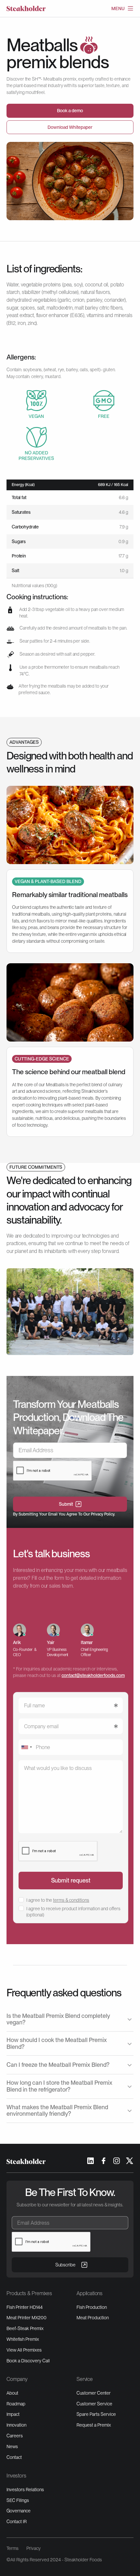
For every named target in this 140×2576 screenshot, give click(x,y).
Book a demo (70, 111)
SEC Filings (18, 2500)
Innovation (16, 2425)
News (12, 2446)
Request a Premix (94, 2425)
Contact (14, 2457)
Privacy (34, 2548)
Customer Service (94, 2404)
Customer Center (94, 2393)
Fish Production (92, 2307)
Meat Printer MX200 (27, 2318)
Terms (13, 2548)
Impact (13, 2414)
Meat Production (93, 2318)
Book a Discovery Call (28, 2361)
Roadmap (16, 2404)
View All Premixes (24, 2350)
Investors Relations (25, 2490)
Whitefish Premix (23, 2339)
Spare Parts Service (96, 2414)
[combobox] (26, 1747)
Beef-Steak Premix (25, 2328)
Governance (19, 2511)
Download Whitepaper (70, 127)
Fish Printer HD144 (25, 2307)
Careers (15, 2436)
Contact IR (17, 2522)
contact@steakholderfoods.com (93, 1675)
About (12, 2393)
